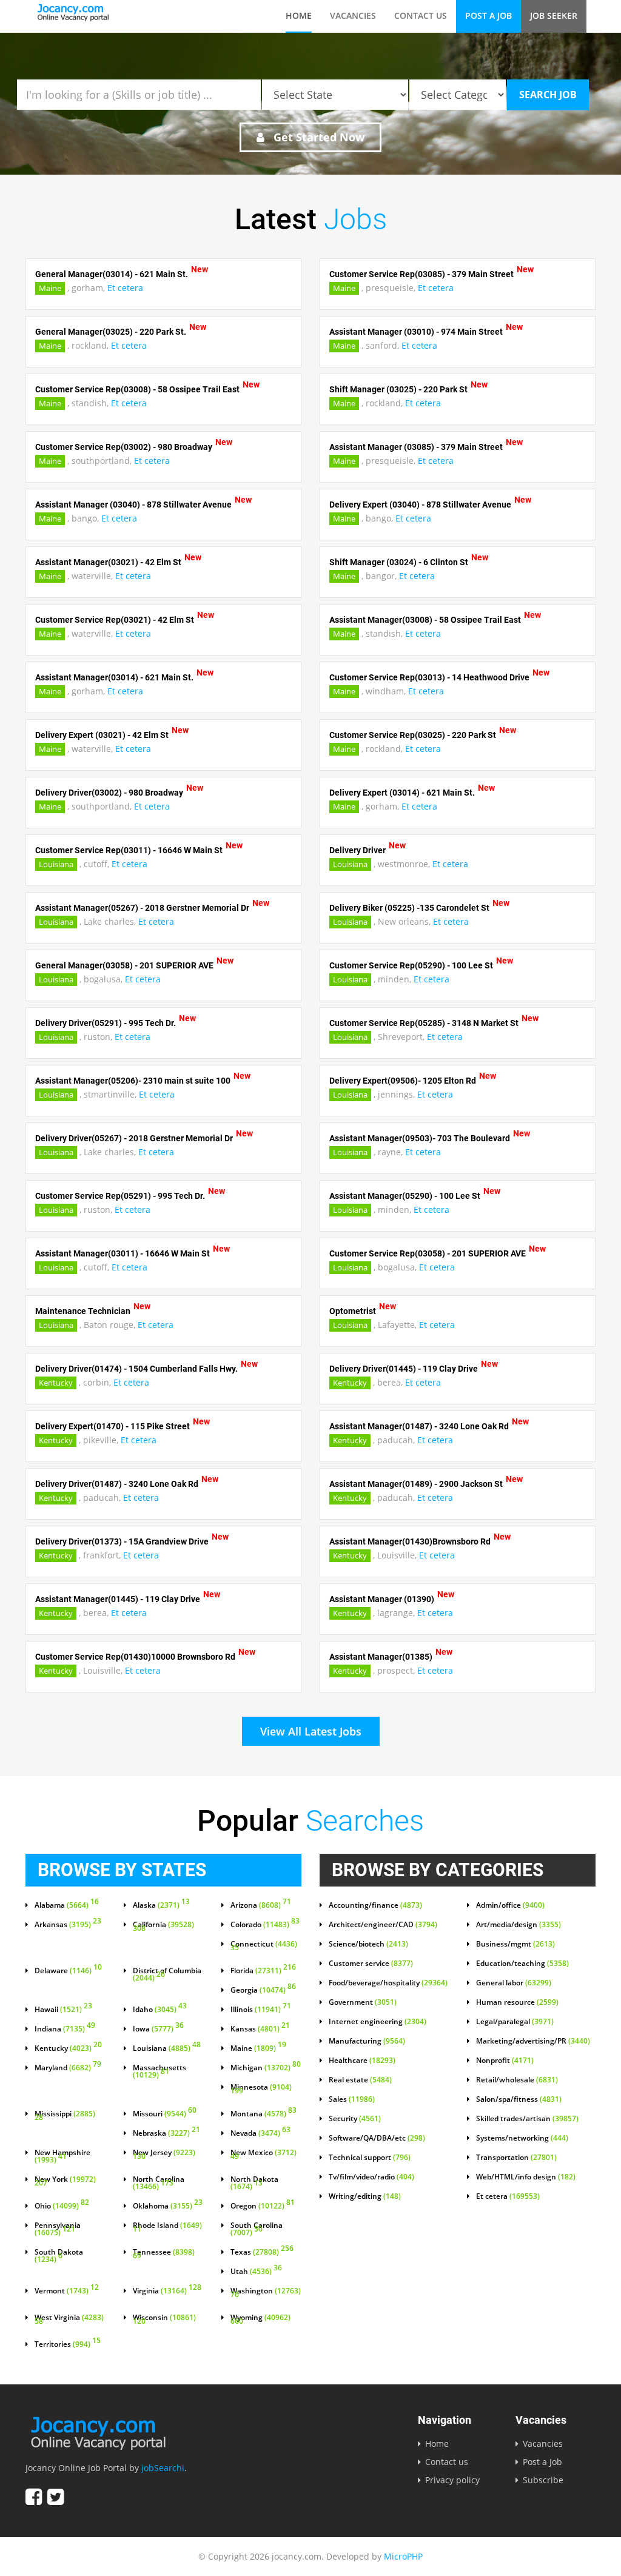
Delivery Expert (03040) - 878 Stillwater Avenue (420, 505)
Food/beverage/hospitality (388, 1983)
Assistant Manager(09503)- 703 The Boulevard (420, 1138)
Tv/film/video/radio (371, 2177)
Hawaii (63, 2010)
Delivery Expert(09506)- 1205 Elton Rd (403, 1081)
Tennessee (164, 2255)
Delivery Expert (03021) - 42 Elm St (102, 735)
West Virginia (69, 2320)
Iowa (158, 2029)
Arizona (261, 1905)
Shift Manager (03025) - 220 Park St (398, 389)
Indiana (65, 2029)
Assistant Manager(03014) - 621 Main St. (114, 677)
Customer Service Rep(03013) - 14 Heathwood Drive (429, 677)
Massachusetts (159, 2071)
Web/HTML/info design (526, 2177)
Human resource (517, 2002)
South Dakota (59, 2256)
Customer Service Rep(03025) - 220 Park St (413, 735)
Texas (262, 2252)
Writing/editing (365, 2196)
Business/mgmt (515, 1944)
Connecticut (264, 1947)
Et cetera (125, 288)
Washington (266, 2293)
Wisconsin (164, 2320)
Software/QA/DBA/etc (377, 2138)
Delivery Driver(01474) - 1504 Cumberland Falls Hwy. (136, 1369)
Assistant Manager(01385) (381, 1657)
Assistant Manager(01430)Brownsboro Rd (410, 1541)
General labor (514, 1983)
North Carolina (159, 2183)
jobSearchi (163, 2468)
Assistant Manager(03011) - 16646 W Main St (123, 1253)
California (163, 1927)
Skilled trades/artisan (527, 2119)
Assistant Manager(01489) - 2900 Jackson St (416, 1484)
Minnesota (261, 2090)
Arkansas (68, 1925)
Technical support (370, 2158)
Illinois (261, 2010)
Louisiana (56, 864)
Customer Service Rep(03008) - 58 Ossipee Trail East (137, 389)
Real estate (360, 2080)
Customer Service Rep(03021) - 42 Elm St (115, 620)
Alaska (161, 1905)
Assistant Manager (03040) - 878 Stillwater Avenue (133, 505)
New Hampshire (62, 2156)
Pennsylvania (58, 2229)
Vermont (67, 2291)
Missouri (165, 2114)
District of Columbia (167, 1974)
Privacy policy (452, 2480)
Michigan (266, 2068)
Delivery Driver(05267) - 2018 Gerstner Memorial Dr (134, 1138)
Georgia (263, 1990)
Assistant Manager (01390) (382, 1599)
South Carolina (257, 2229)
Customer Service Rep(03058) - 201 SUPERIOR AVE (428, 1253)
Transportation (516, 2158)
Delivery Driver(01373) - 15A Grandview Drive (122, 1541)
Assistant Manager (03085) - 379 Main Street (416, 447)
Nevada (260, 2133)
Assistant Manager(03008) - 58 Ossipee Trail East (425, 620)
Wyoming (260, 2320)
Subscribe (543, 2480)
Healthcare (362, 2061)
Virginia (167, 2291)
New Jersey (164, 2155)
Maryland (68, 2068)
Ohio (62, 2206)
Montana (264, 2114)
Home (299, 15)
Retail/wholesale (517, 2080)
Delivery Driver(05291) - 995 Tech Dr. (106, 1023)
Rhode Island (167, 2228)
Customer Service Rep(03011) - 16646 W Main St (129, 850)
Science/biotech (368, 1944)
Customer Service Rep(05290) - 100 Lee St (411, 965)
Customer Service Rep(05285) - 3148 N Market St (424, 1023)
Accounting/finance (375, 1905)
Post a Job (488, 15)
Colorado (265, 1925)
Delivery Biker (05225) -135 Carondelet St (409, 908)
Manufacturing (367, 2041)
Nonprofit (505, 2061)
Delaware (68, 1971)
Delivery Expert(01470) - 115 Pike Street (112, 1426)
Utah (256, 2272)
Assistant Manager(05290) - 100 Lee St (405, 1196)
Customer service (371, 1964)
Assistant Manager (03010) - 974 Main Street (416, 332)
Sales (352, 2099)
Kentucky (56, 1383)
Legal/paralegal (515, 2022)
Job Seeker (554, 15)
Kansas (260, 2029)
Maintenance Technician (83, 1311)
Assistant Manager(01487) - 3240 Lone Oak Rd (419, 1426)
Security (355, 2119)
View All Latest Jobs (311, 1731)
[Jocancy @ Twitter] (55, 2497)
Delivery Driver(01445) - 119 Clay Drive (404, 1369)
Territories (68, 2344)
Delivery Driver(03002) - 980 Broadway (109, 793)
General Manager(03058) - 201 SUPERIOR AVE (124, 965)
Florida (263, 1971)
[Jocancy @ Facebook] (34, 2497)
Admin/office (510, 1905)
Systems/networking (522, 2138)
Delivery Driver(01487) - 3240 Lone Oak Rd (117, 1484)
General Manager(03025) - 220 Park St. (111, 332)
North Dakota (254, 2183)
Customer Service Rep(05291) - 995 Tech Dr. (120, 1196)
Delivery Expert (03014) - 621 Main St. (402, 793)
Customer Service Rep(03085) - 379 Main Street (421, 274)
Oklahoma (168, 2206)
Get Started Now (317, 137)
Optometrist (353, 1311)
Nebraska (166, 2133)
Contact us (421, 15)
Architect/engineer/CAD (383, 1925)
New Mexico (264, 2155)
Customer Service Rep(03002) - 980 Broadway (124, 447)
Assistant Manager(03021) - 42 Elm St (108, 562)
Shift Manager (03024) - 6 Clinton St (399, 562)
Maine (50, 288)
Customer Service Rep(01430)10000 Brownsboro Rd (135, 1657)
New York (65, 2182)
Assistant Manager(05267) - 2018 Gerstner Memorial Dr (142, 908)
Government (363, 2002)
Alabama (67, 1905)
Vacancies (353, 15)
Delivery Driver (357, 850)
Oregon (263, 2206)
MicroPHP (403, 2556)
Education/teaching (522, 1964)
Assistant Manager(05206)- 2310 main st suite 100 (133, 1081)
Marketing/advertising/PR (533, 2041)
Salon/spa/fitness (519, 2099)
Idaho (160, 2010)
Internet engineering (378, 2022)
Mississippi (65, 2116)
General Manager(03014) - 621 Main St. (112, 274)
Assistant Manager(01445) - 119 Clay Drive (118, 1599)
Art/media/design (519, 1925)
